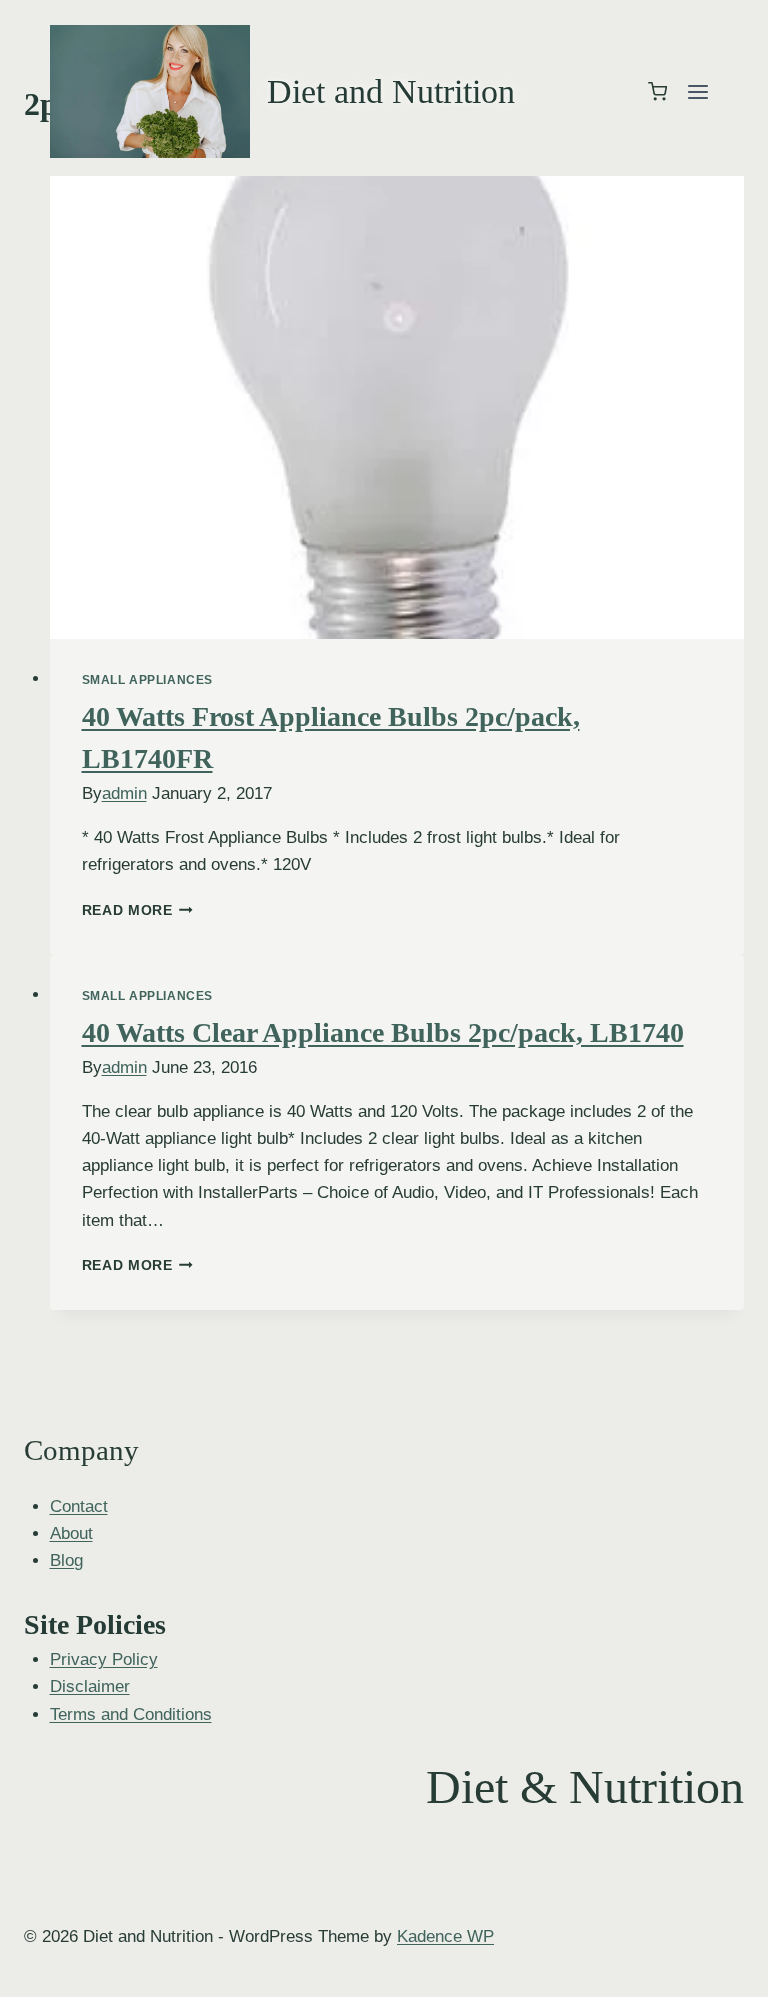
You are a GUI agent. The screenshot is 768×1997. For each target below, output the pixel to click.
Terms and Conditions (131, 1714)
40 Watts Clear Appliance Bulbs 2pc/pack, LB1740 (383, 1032)
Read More (138, 910)
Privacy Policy (104, 1659)
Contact (79, 1506)
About (71, 1533)
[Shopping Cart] (657, 91)
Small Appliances (148, 680)
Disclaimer (90, 1686)
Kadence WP (445, 1936)
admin (124, 793)
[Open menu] (697, 91)
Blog (66, 1560)
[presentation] (397, 407)
